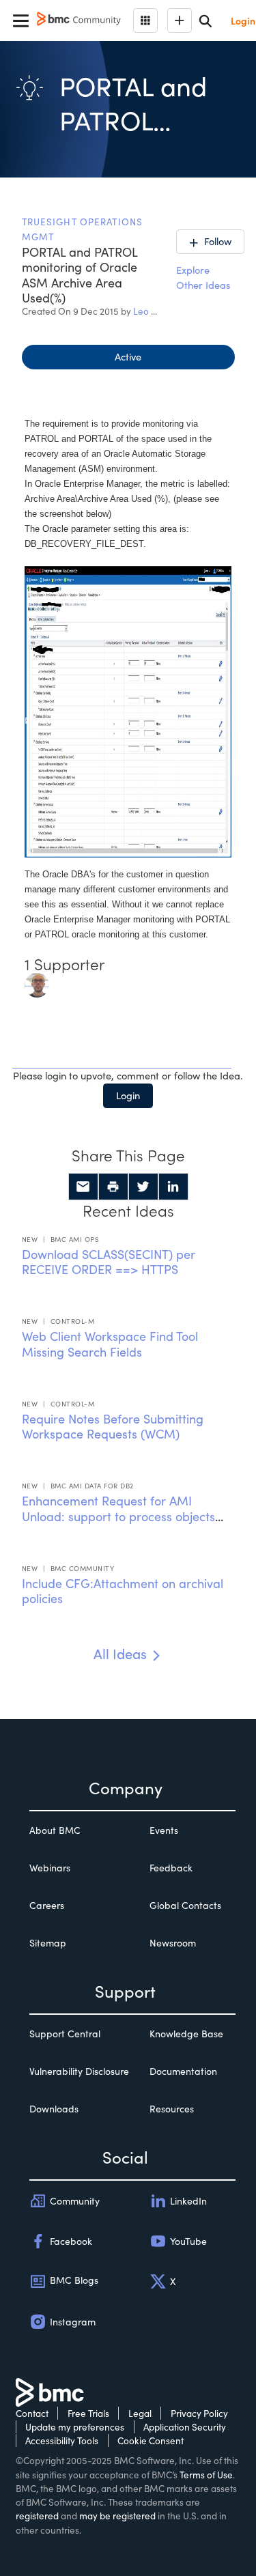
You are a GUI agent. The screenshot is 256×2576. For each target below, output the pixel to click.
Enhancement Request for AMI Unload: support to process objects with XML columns (118, 1516)
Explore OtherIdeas (203, 277)
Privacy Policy (199, 2413)
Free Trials (88, 2413)
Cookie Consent (151, 2440)
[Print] (113, 1187)
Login (128, 1095)
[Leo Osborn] (37, 984)
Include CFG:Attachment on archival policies (123, 1591)
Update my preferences (75, 2427)
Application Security (185, 2427)
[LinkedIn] (173, 1187)
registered (37, 2516)
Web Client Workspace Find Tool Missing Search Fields (110, 1344)
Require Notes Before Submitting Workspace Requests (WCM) (113, 1427)
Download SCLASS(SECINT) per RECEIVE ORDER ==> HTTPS (109, 1262)
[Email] (83, 1187)
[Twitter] (143, 1187)
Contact (32, 2413)
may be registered (117, 2516)
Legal (140, 2413)
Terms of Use (206, 2475)
